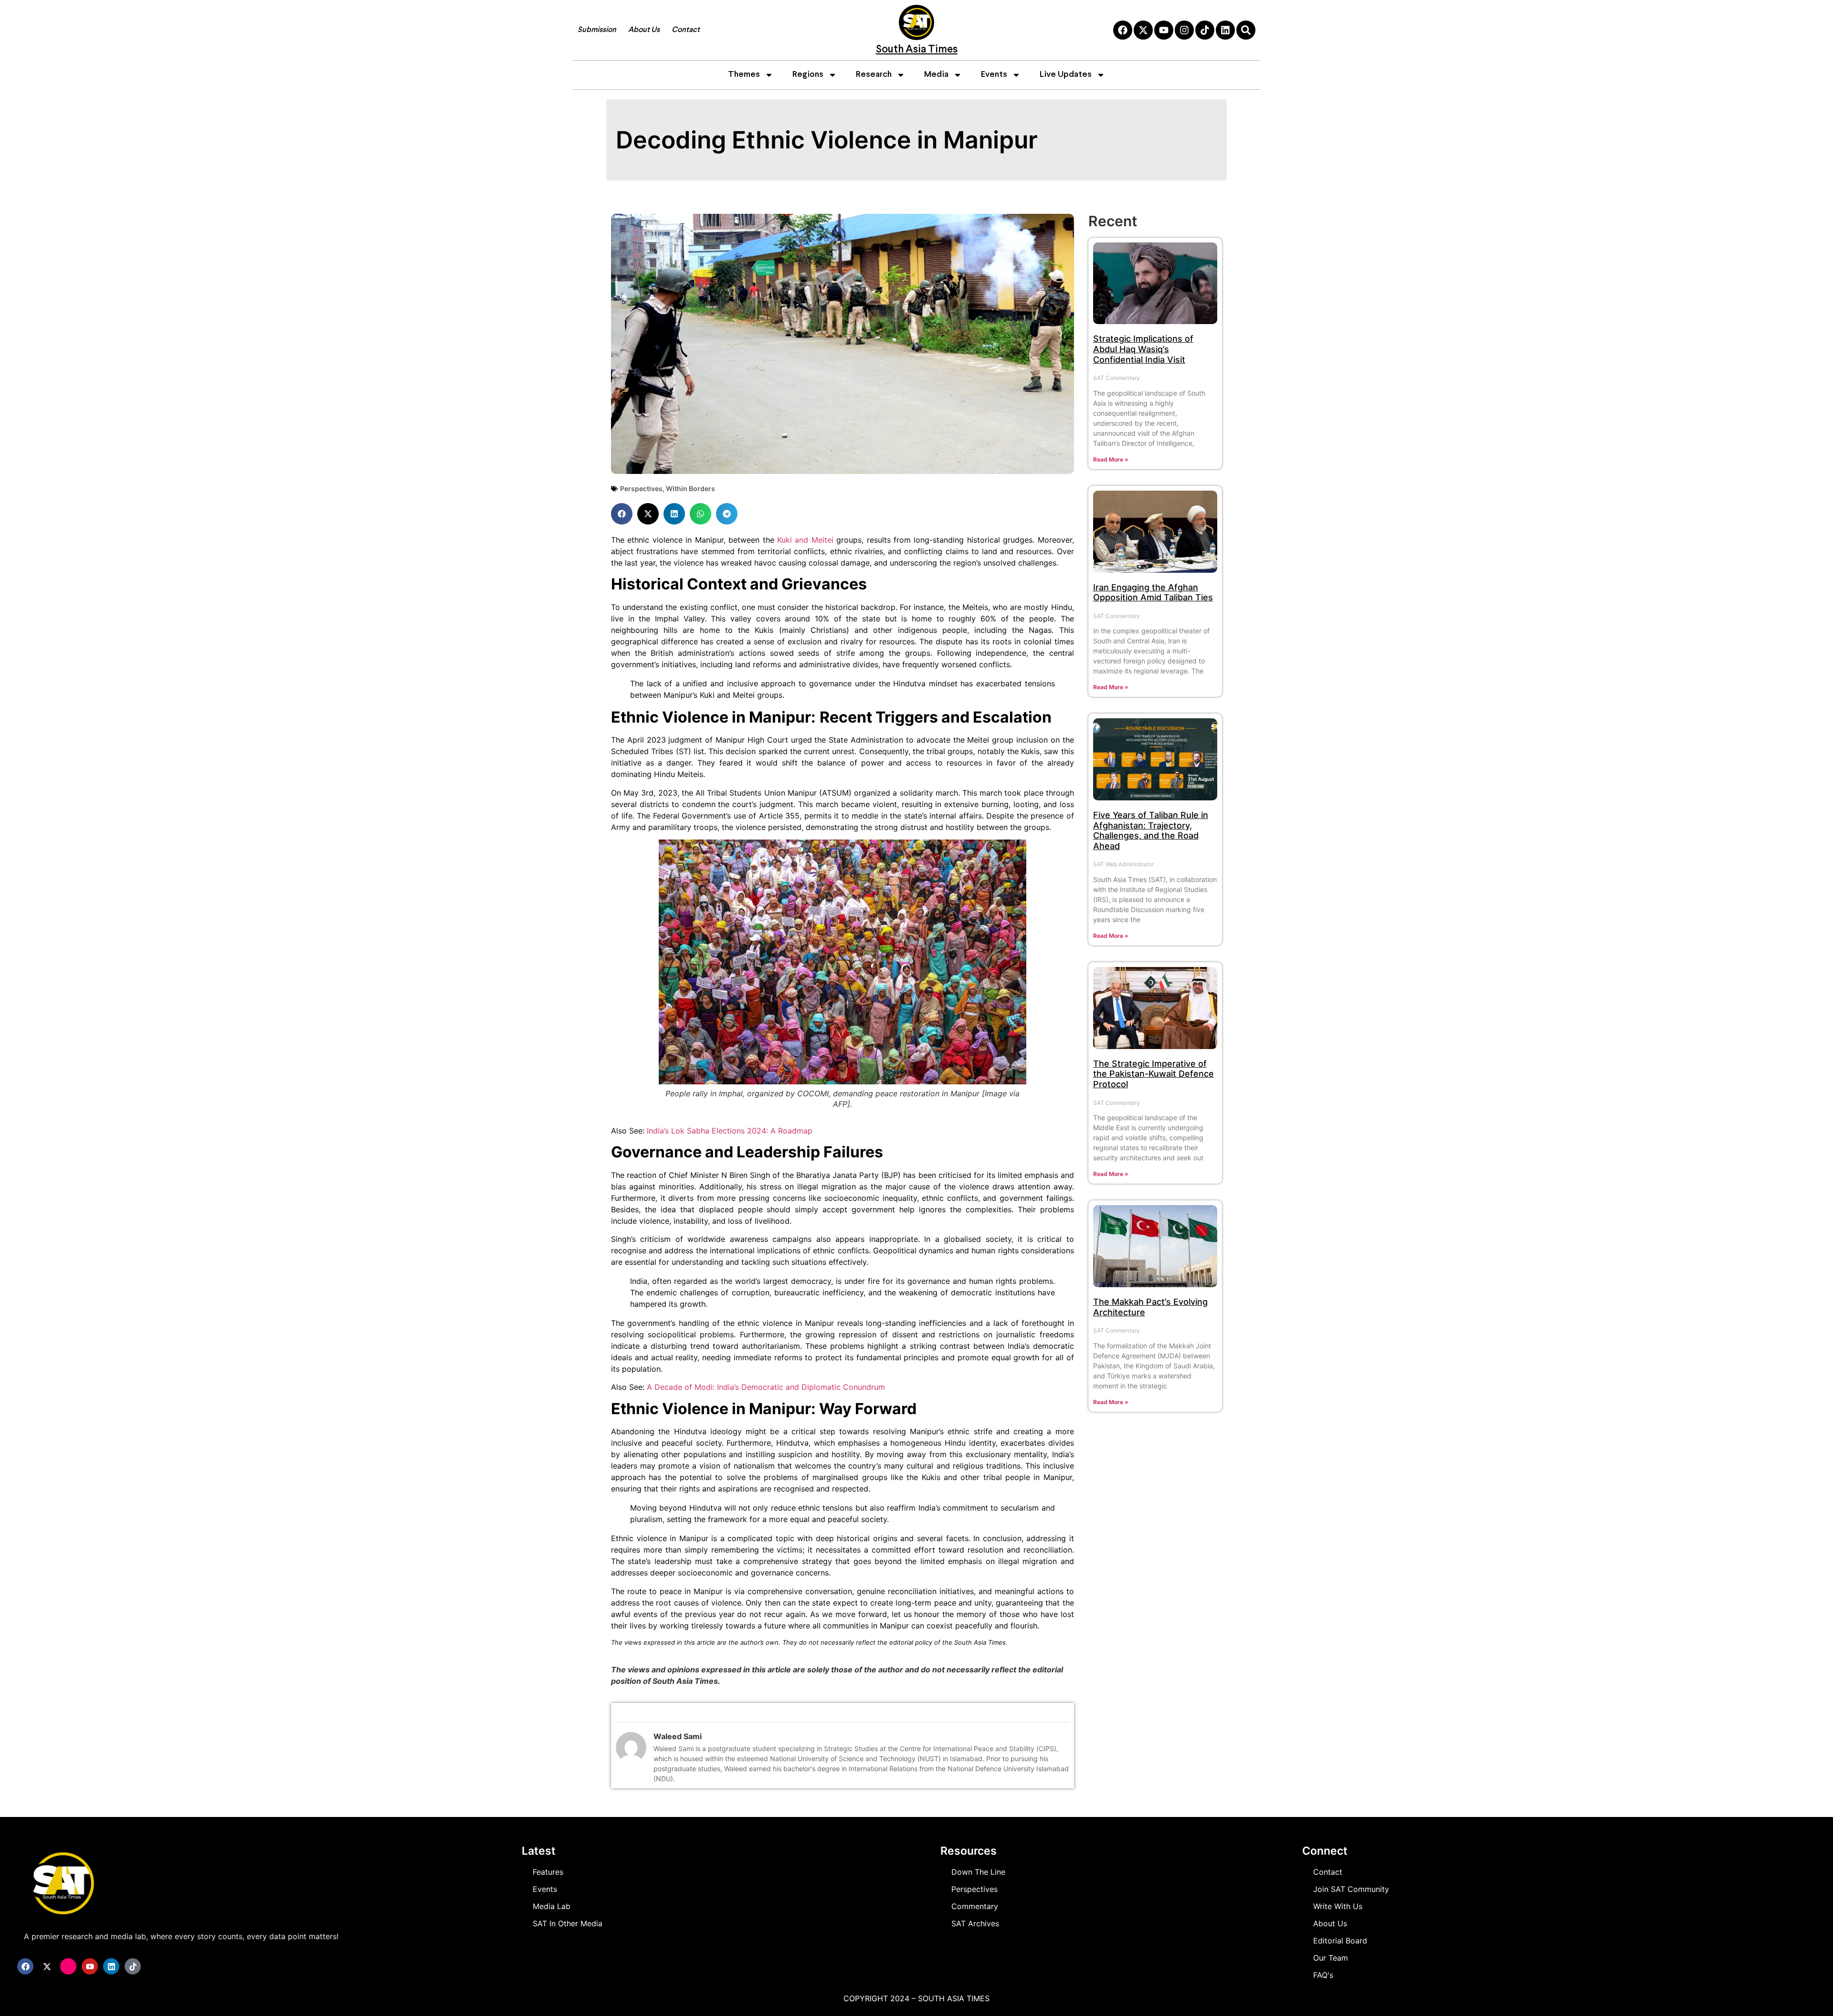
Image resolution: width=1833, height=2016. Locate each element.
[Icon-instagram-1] (68, 1966)
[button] (622, 514)
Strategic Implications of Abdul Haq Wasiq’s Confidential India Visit (1143, 349)
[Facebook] (1123, 30)
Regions (808, 75)
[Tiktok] (1205, 30)
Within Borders (690, 488)
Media (936, 75)
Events (994, 75)
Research (874, 75)
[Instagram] (1184, 30)
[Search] (1246, 30)
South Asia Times (917, 50)
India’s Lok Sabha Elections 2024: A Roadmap (730, 1131)
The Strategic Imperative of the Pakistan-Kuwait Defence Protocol (1154, 1074)
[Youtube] (1164, 30)
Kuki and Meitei (805, 540)
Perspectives (641, 488)
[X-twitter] (1143, 30)
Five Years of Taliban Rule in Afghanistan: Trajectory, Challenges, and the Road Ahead (1151, 830)
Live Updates (1066, 75)
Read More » (1111, 459)
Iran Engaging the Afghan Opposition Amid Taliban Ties (1153, 593)
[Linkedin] (1225, 30)
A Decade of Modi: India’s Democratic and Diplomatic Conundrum (766, 1387)
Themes (744, 75)
